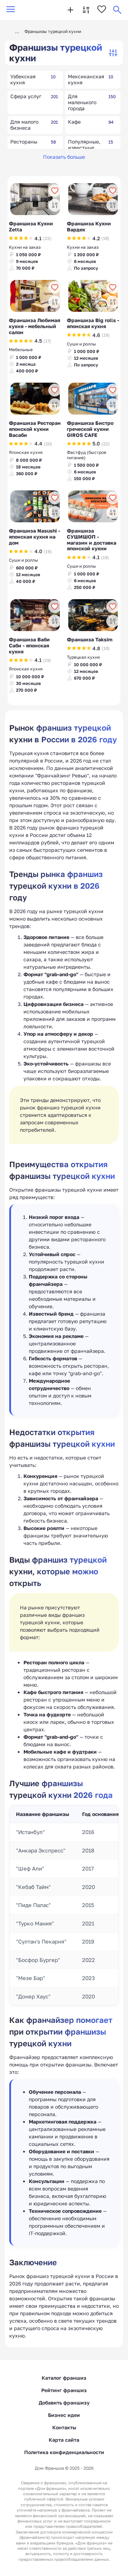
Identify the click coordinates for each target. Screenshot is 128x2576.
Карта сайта (64, 2440)
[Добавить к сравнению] (55, 205)
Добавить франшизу (64, 2403)
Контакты (64, 2427)
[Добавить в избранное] (55, 191)
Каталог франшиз (64, 2378)
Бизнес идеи (64, 2415)
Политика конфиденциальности (64, 2452)
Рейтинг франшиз (64, 2390)
